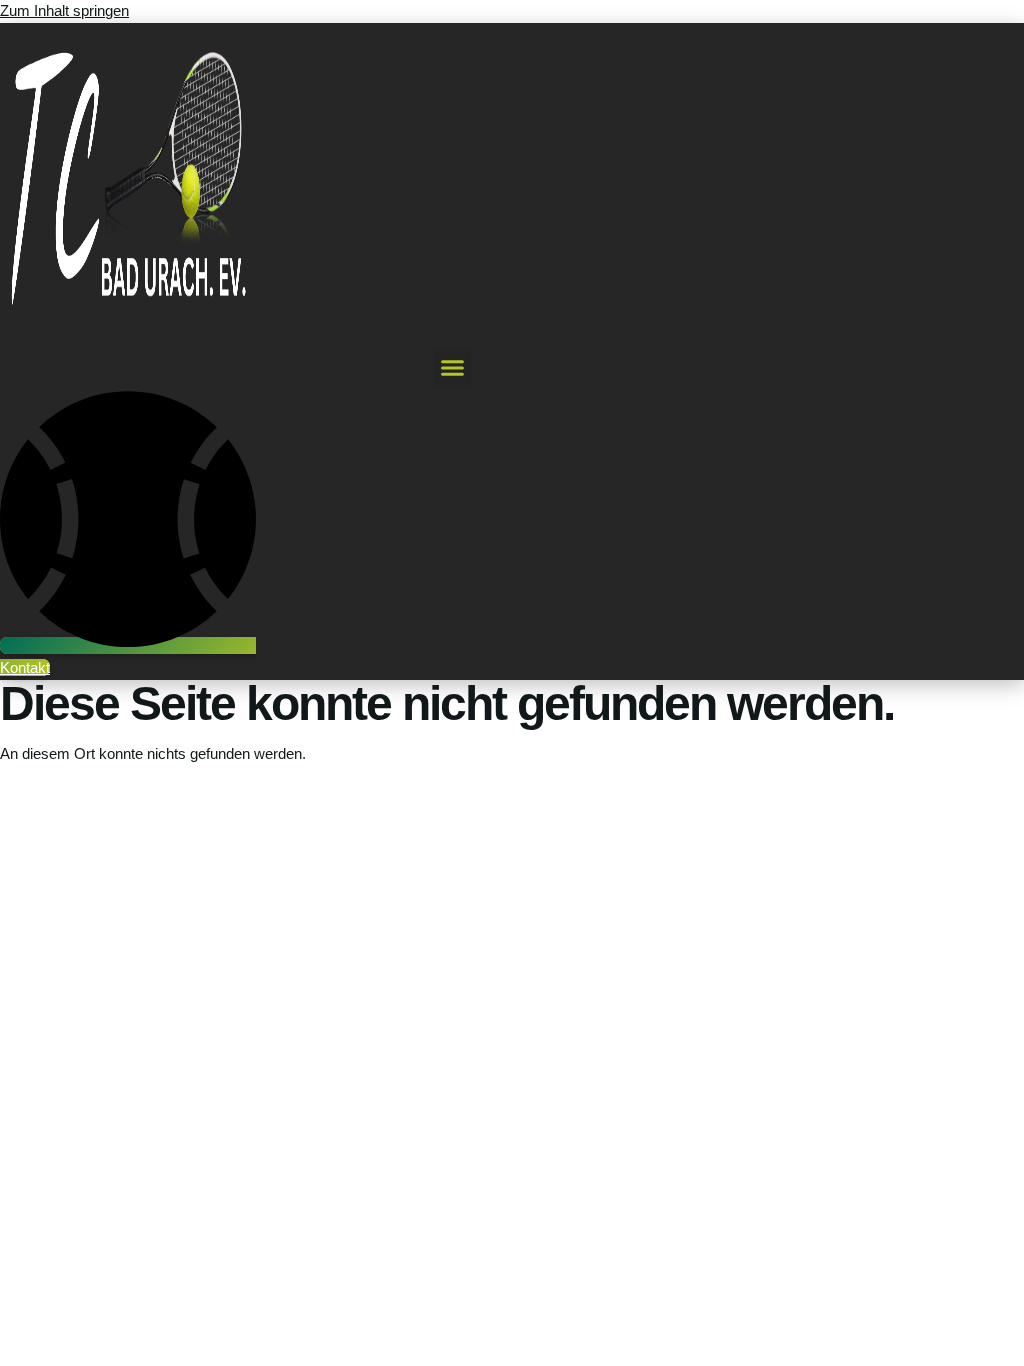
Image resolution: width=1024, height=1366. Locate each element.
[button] (453, 368)
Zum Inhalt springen (64, 10)
